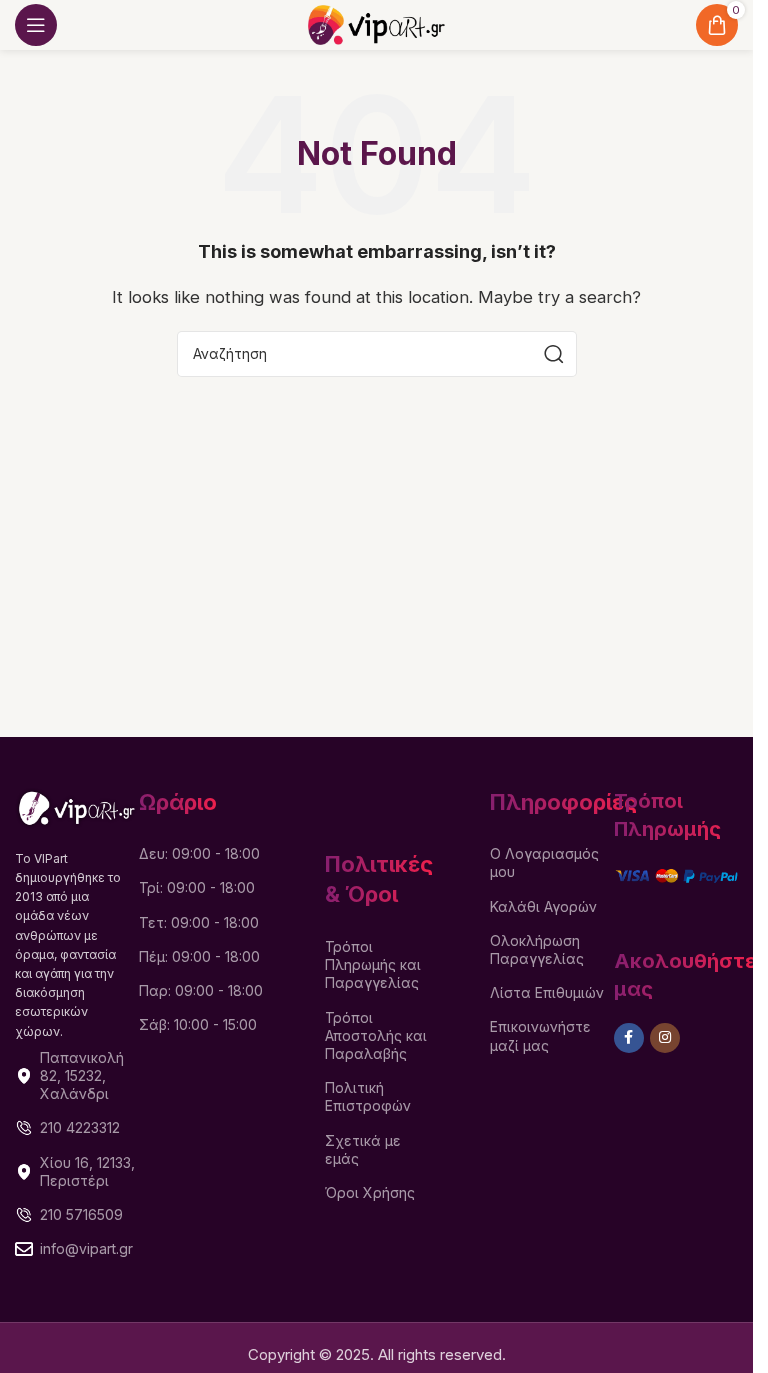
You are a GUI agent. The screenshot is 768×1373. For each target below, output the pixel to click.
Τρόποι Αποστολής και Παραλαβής (376, 1035)
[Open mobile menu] (36, 25)
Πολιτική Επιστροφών (368, 1096)
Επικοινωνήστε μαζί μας (540, 1035)
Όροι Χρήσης (370, 1192)
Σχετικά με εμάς (363, 1149)
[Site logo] (376, 23)
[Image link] (77, 806)
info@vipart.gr (86, 1248)
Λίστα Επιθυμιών (547, 992)
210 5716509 (81, 1214)
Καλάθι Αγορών (543, 906)
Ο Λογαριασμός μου (544, 862)
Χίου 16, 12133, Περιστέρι (87, 1171)
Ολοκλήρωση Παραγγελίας (537, 949)
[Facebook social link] (629, 1038)
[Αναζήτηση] (554, 354)
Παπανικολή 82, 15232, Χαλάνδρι (82, 1075)
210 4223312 (80, 1127)
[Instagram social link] (665, 1038)
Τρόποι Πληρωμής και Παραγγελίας (373, 964)
